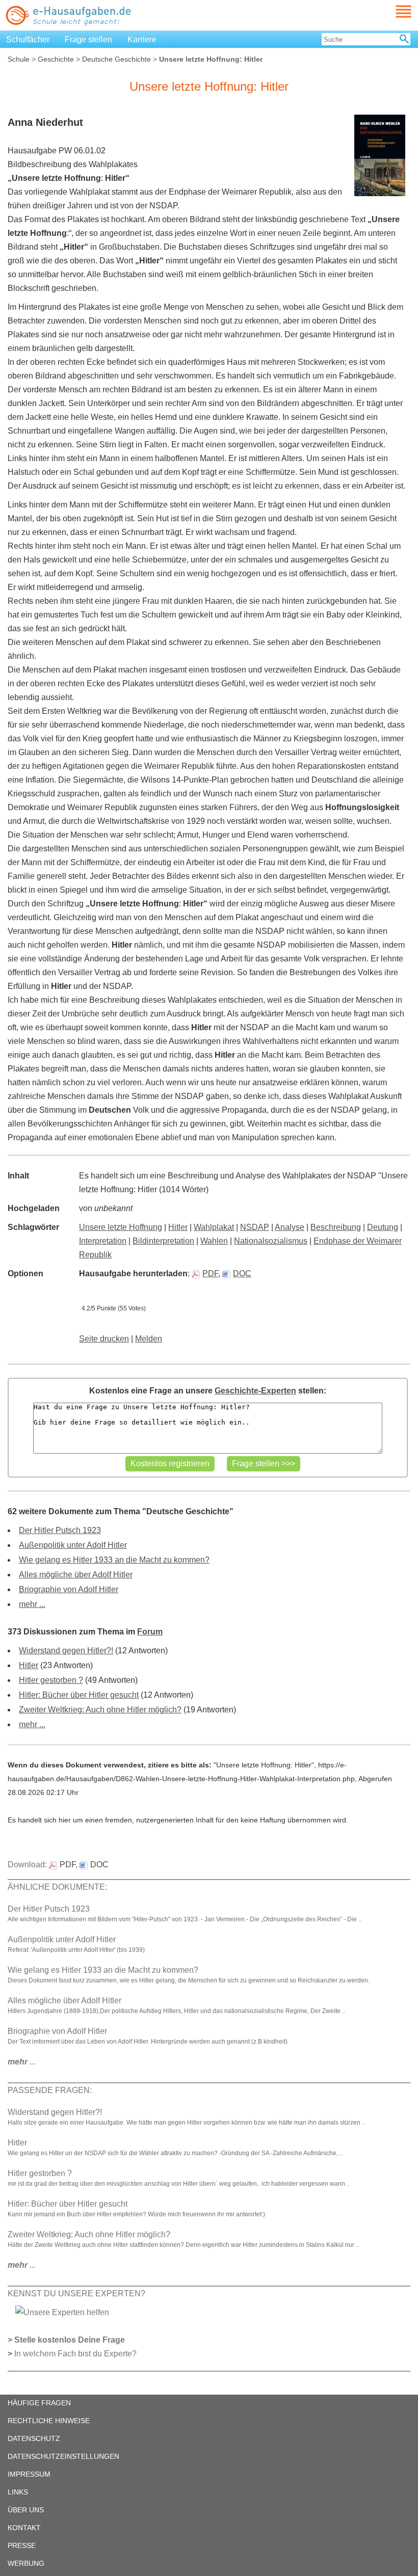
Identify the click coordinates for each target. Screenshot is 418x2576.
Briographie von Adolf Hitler (69, 1589)
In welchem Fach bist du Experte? (75, 2354)
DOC (242, 1273)
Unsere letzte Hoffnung (121, 1227)
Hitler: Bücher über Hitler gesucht (79, 1695)
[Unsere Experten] (62, 2312)
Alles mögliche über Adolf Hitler (76, 1575)
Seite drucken (104, 1339)
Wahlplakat (214, 1227)
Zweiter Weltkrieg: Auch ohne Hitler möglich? (100, 1710)
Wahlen (214, 1241)
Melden (149, 1339)
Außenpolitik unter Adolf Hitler (73, 1545)
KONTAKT (24, 2528)
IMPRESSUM (29, 2474)
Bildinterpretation (163, 1241)
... (22, 2062)
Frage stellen (88, 39)
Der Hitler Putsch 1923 (60, 1530)
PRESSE (22, 2545)
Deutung (383, 1227)
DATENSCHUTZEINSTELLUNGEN (63, 2456)
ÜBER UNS (26, 2510)
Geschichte (56, 59)
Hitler (178, 1227)
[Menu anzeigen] (391, 11)
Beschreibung (336, 1227)
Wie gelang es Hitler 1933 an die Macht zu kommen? (114, 1560)
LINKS (18, 2492)
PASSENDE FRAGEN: (50, 2090)
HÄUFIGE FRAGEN (39, 2403)
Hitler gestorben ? (51, 1680)
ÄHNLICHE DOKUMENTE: (57, 1887)
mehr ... (32, 1604)
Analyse (290, 1227)
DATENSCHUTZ (34, 2438)
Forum (150, 1632)
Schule (19, 59)
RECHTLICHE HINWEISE (49, 2421)
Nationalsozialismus (271, 1241)
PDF (210, 1273)
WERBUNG (26, 2563)
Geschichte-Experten (255, 1391)
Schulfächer (28, 39)
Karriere (142, 39)
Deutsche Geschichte (116, 59)
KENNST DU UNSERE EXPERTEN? (76, 2293)
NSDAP (255, 1227)
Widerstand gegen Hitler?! (66, 1651)
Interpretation (103, 1241)
